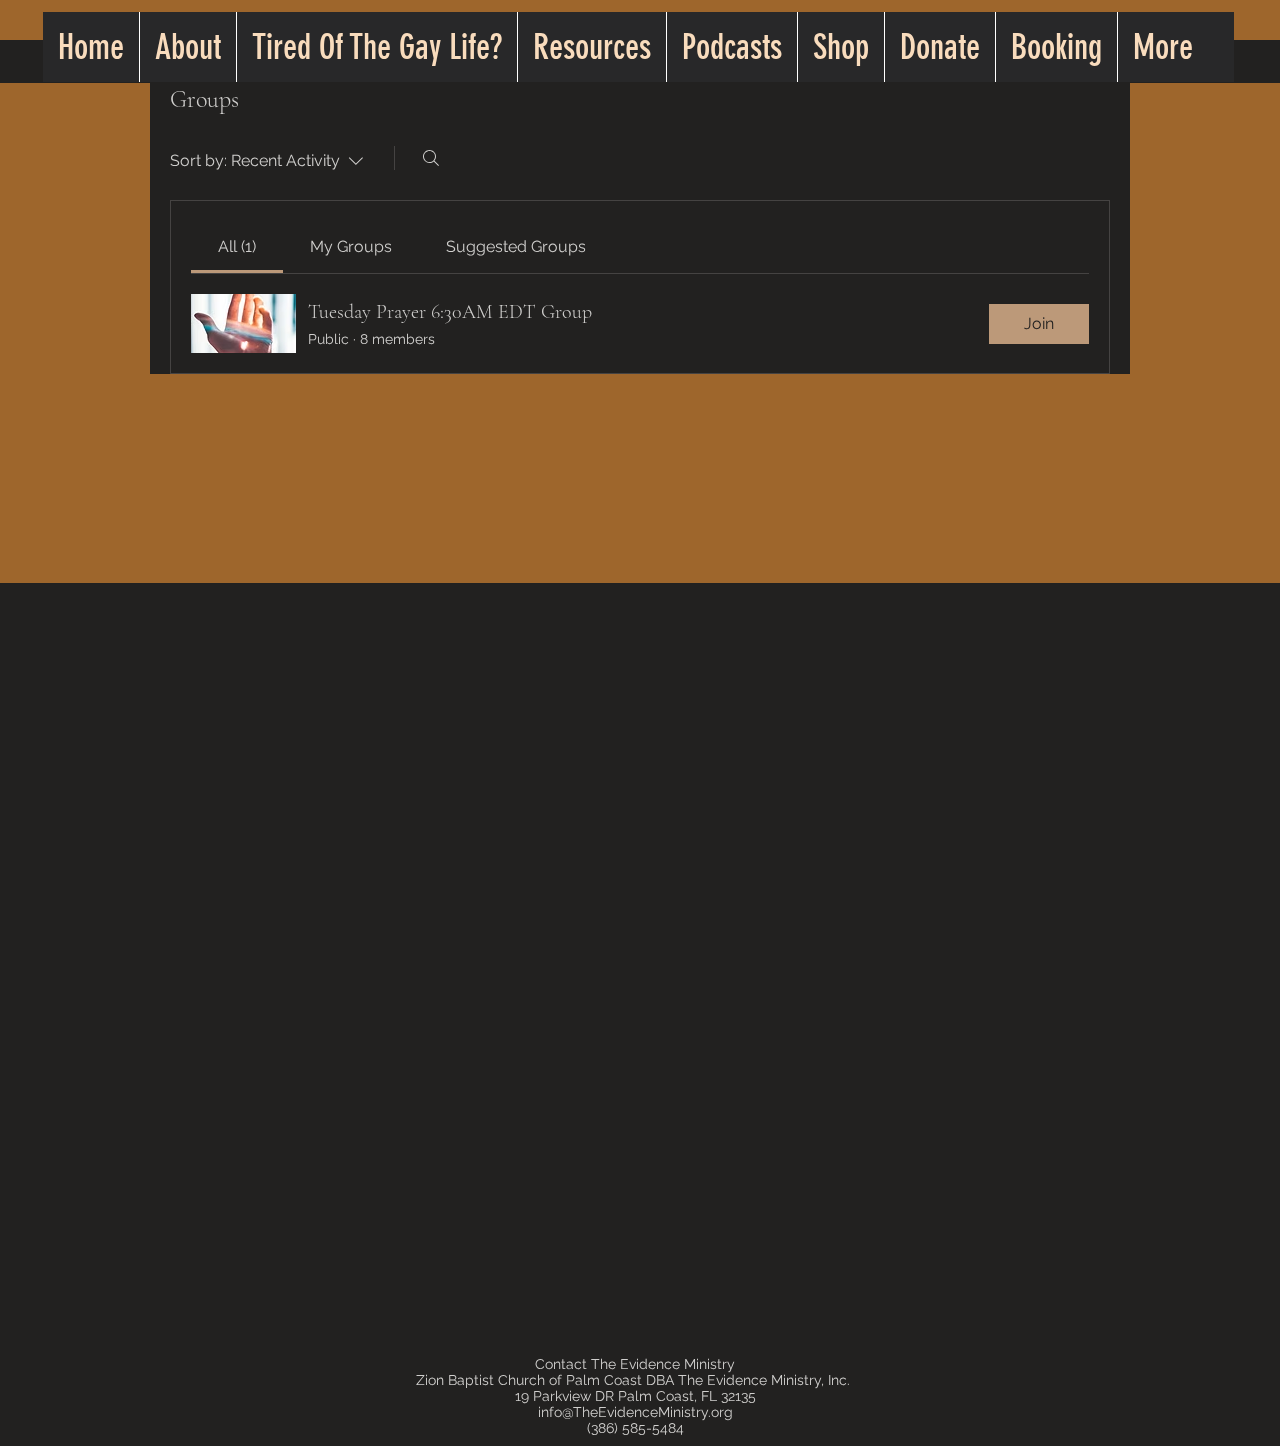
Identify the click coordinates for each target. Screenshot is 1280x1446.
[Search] (431, 158)
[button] (591, 47)
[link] (237, 246)
